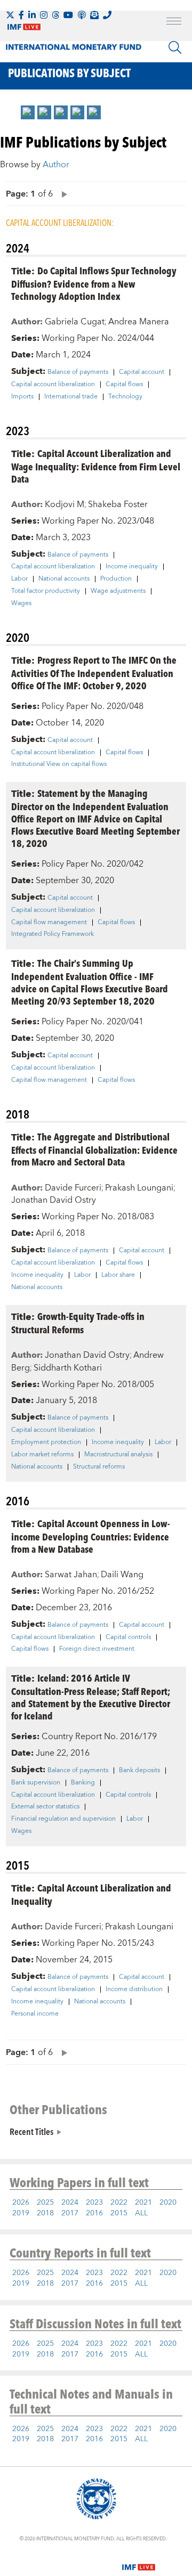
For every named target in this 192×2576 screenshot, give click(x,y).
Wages (21, 604)
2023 (94, 2203)
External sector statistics (45, 1807)
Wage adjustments (118, 591)
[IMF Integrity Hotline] (107, 15)
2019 (21, 2213)
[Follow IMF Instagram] (44, 15)
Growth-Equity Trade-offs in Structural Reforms (78, 1323)
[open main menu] (174, 22)
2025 (45, 2203)
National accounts (64, 579)
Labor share (118, 1275)
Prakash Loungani (139, 1188)
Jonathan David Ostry (54, 1200)
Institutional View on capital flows (59, 764)
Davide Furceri (73, 1188)
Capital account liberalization (53, 385)
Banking (83, 1783)
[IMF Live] (139, 2561)
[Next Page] (62, 194)
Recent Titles (31, 2131)
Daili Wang (122, 1575)
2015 (119, 2213)
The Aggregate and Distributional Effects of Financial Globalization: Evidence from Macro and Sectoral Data (94, 1149)
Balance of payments (78, 372)
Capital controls (128, 1637)
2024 (70, 2203)
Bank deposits (139, 1771)
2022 (119, 2203)
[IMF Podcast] (82, 15)
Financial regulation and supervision (63, 1819)
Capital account (142, 372)
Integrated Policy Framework (53, 934)
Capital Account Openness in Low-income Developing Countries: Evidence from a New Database (91, 1536)
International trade (71, 397)
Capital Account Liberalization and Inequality (91, 1894)
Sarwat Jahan (71, 1575)
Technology (125, 397)
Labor (19, 579)
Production (116, 579)
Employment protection (46, 1442)
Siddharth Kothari (68, 1368)
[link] (28, 112)
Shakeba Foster (118, 504)
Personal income (35, 2014)
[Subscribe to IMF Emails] (94, 15)
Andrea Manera (139, 322)
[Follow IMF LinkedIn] (32, 15)
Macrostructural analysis (118, 1455)
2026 (21, 2203)
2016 (94, 2213)
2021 (143, 2203)
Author (56, 165)
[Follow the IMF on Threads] (55, 15)
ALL (141, 2213)
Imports (22, 397)
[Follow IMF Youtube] (68, 15)
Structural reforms (99, 1467)
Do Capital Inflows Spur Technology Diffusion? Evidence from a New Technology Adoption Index (94, 283)
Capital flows (124, 385)
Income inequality (132, 567)
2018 (45, 2213)
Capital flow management (49, 923)
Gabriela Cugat (75, 322)
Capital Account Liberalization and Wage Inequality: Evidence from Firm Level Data (96, 466)
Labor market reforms (42, 1455)
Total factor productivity (46, 591)
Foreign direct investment (97, 1649)
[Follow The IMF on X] (10, 15)
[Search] (175, 47)
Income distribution (134, 1990)
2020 (168, 2203)
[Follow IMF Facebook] (21, 15)
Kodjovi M (65, 504)
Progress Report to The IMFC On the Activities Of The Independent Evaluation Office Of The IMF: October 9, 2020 (94, 672)
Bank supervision (36, 1783)
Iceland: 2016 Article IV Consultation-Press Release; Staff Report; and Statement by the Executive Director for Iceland (91, 1697)
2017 (70, 2213)
